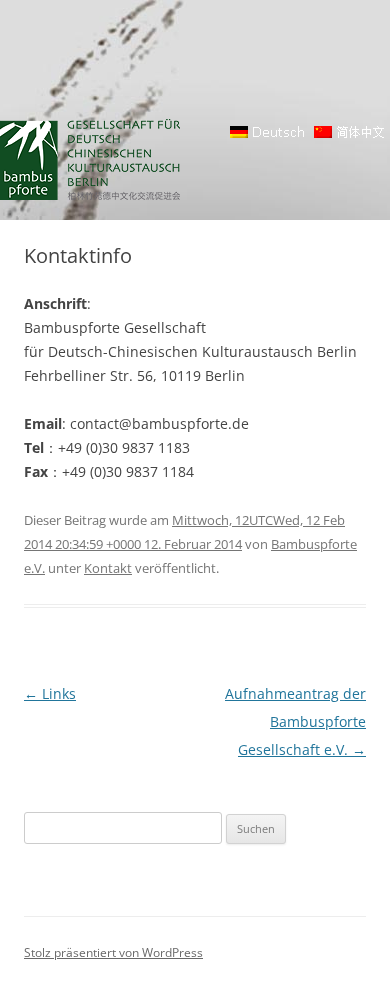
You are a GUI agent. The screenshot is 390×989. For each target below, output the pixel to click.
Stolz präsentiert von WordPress (113, 952)
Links (50, 693)
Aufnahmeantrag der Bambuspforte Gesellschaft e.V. (295, 721)
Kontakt (108, 568)
